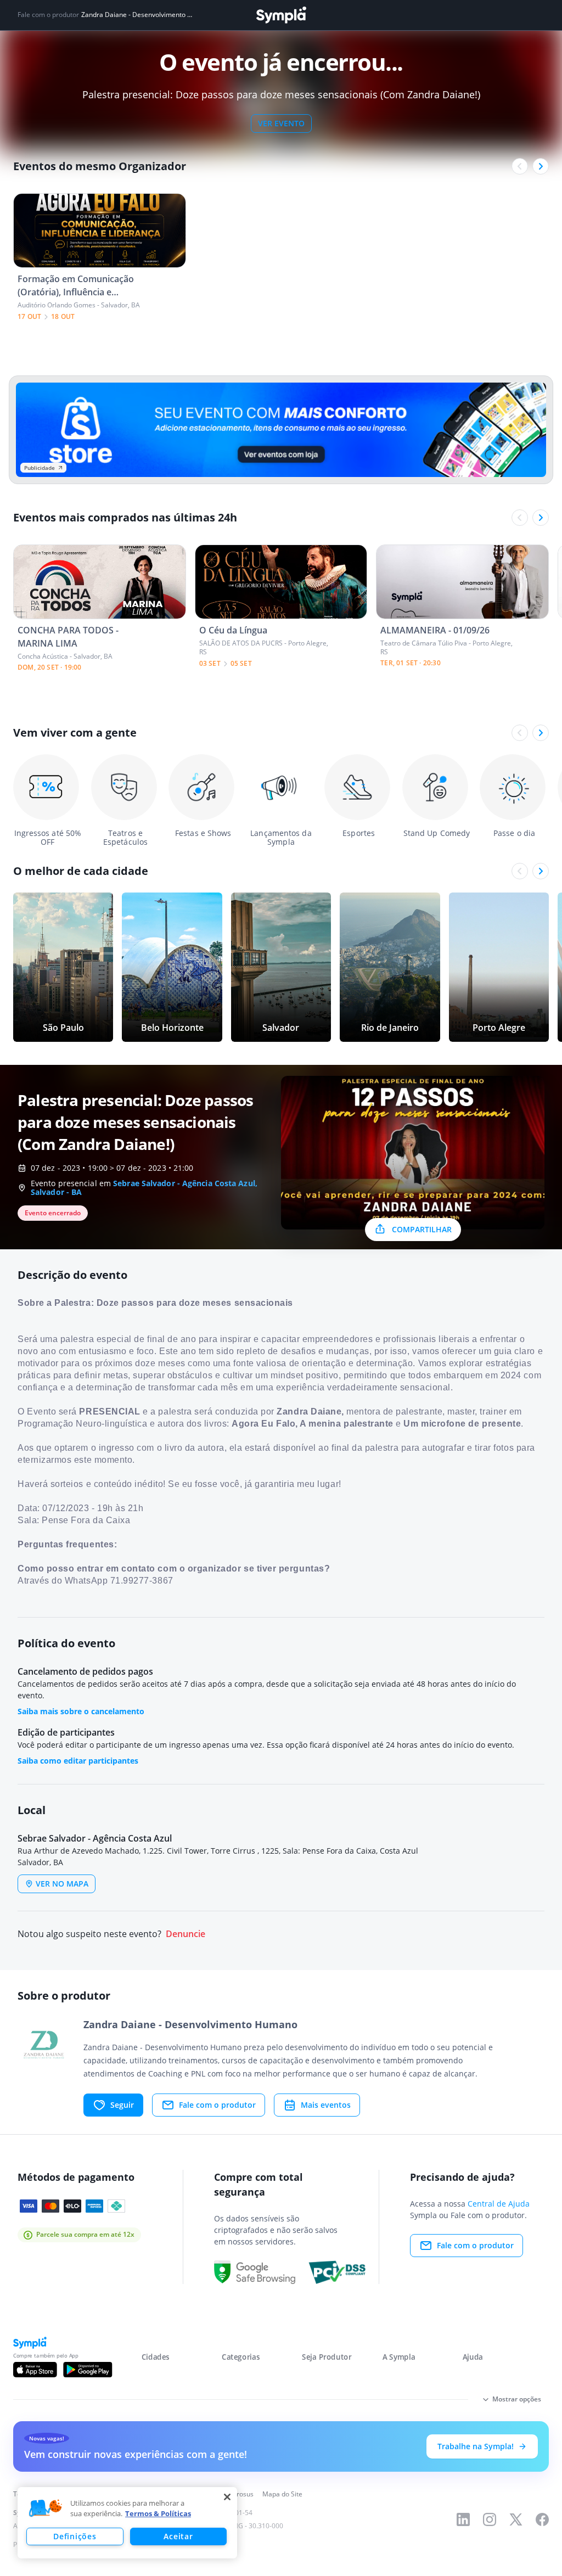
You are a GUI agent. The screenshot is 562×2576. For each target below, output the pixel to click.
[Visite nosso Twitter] (516, 2519)
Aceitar (178, 2536)
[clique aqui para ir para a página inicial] (281, 15)
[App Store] (35, 2370)
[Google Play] (88, 2370)
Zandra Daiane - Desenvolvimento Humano (137, 15)
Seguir (122, 2105)
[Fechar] (227, 2497)
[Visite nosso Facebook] (542, 2519)
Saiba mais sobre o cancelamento (81, 1711)
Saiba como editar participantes (78, 1761)
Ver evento (281, 123)
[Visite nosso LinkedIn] (463, 2519)
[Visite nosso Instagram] (490, 2519)
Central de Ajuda (499, 2204)
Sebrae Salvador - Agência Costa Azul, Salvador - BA (144, 1188)
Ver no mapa (62, 1884)
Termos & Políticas (158, 2513)
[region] (127, 2523)
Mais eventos (326, 2105)
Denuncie (186, 1934)
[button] (46, 2508)
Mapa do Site (282, 2494)
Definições (75, 2536)
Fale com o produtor (217, 2105)
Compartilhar (422, 1229)
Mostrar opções (517, 2399)
